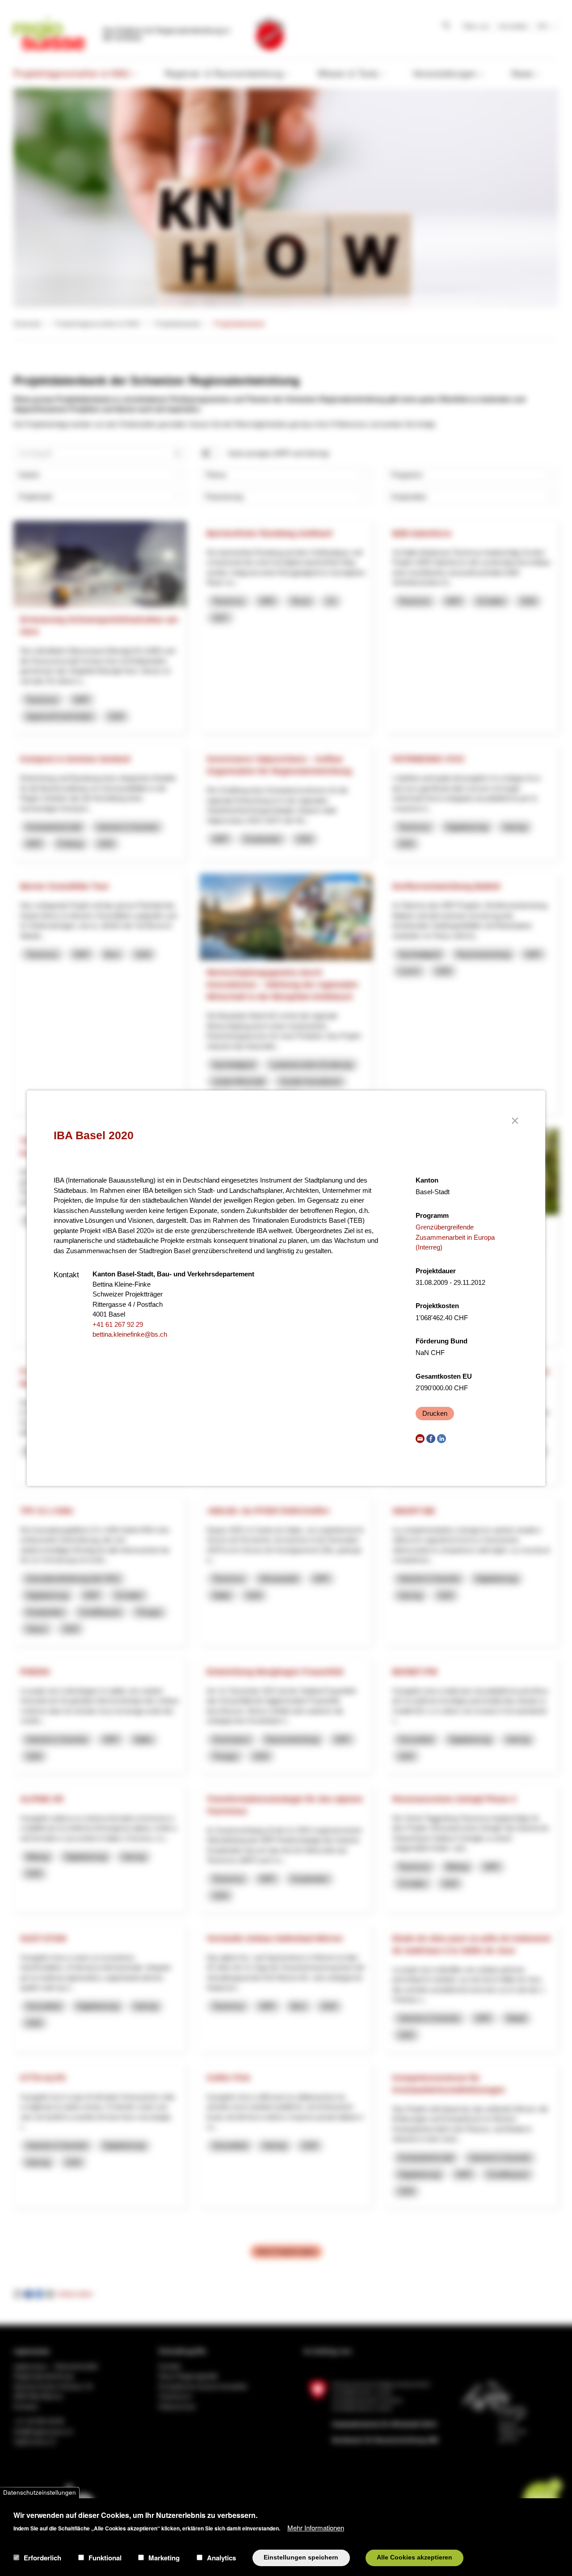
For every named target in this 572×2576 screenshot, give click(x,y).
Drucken (435, 1413)
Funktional (105, 2558)
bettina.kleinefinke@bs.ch (130, 1334)
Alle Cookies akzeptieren (414, 2557)
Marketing (164, 2558)
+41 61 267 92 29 (118, 1324)
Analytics (221, 2558)
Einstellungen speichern (301, 2557)
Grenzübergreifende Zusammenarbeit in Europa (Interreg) (455, 1237)
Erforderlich (42, 2558)
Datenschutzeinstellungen (40, 2493)
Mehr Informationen (316, 2527)
